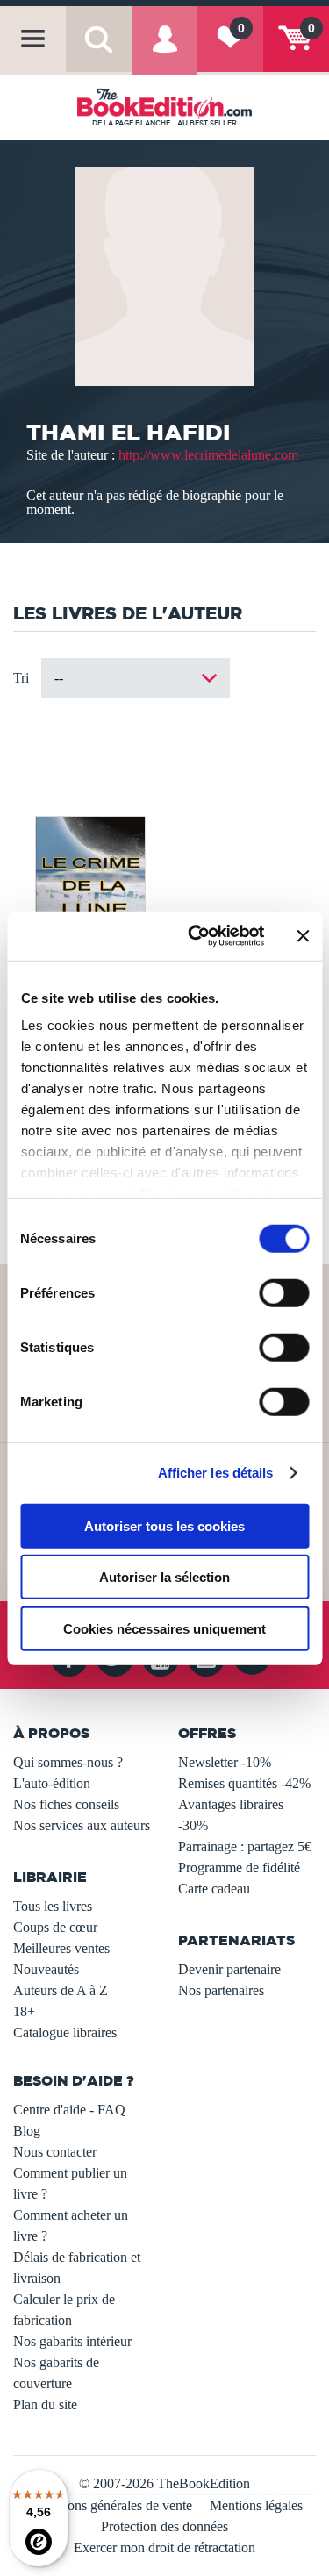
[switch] (284, 1292)
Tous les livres (53, 1906)
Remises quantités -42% (244, 1783)
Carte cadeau (214, 1889)
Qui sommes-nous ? (68, 1762)
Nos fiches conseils (66, 1804)
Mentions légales (256, 2505)
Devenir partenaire (229, 1969)
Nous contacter (55, 2152)
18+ (24, 2011)
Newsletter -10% (225, 1762)
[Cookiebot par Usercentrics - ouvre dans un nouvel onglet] (196, 936)
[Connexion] (164, 52)
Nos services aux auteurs (82, 1825)
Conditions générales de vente (109, 2505)
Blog (27, 2131)
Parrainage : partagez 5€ (245, 1846)
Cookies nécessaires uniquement (164, 1628)
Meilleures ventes (61, 1948)
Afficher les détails (216, 1473)
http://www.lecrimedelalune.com (208, 455)
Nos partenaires (221, 1990)
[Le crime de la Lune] (89, 892)
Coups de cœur (55, 1927)
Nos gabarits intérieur (72, 2341)
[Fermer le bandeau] (303, 936)
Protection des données (164, 2526)
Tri (21, 678)
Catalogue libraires (65, 2032)
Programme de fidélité (239, 1868)
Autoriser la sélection (164, 1577)
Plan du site (45, 2404)
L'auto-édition (52, 1783)
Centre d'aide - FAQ (69, 2110)
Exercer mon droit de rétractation (164, 2547)
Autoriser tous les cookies (164, 1525)
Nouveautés (46, 1969)
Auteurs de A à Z (61, 1990)
